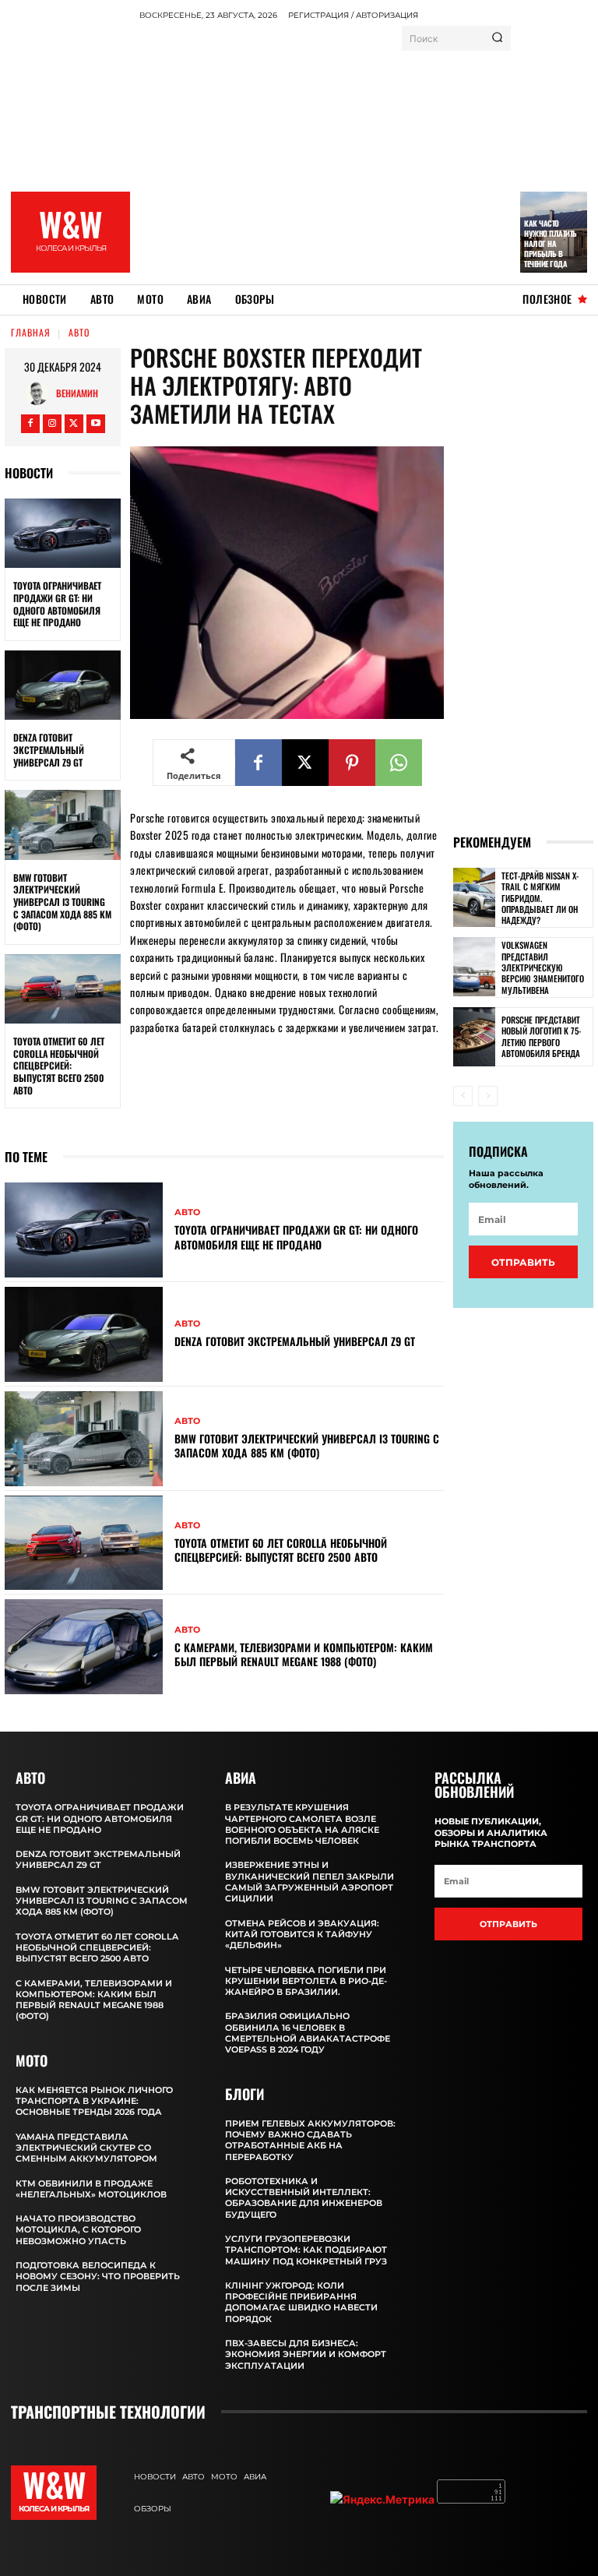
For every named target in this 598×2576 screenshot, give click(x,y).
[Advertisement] (368, 160)
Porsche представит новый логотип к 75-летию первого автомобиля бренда (541, 1036)
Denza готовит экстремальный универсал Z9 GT (49, 749)
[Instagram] (52, 424)
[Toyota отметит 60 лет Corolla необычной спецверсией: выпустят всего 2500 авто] (63, 989)
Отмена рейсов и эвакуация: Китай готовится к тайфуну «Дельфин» (302, 1935)
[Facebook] (30, 424)
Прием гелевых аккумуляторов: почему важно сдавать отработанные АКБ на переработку (310, 2140)
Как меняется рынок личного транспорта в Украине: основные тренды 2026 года (94, 2101)
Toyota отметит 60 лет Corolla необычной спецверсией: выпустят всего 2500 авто (59, 1065)
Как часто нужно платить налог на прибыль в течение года (551, 243)
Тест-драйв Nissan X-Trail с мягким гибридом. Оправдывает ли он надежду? (540, 898)
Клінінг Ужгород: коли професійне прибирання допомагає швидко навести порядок (301, 2302)
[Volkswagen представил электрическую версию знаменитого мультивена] (474, 967)
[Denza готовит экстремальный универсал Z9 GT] (63, 685)
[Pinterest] (352, 763)
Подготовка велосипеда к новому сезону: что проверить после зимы (98, 2276)
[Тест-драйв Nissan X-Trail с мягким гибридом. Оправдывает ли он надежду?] (474, 897)
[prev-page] (463, 1096)
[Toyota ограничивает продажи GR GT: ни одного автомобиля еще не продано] (63, 534)
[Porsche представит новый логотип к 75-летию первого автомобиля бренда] (474, 1037)
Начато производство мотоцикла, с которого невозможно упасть (78, 2230)
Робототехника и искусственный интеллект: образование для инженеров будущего (304, 2198)
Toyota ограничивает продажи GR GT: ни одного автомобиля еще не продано (57, 604)
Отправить (523, 1262)
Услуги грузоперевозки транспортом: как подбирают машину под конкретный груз (306, 2250)
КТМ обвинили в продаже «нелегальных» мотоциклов (91, 2189)
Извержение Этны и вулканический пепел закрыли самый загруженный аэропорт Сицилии (310, 1882)
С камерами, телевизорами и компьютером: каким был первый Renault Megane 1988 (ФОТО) (304, 1654)
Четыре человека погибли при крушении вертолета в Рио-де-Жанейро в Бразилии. (306, 1981)
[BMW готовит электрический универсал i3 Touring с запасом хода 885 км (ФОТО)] (63, 825)
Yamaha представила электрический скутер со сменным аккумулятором (86, 2148)
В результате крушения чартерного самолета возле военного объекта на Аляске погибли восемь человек (302, 1824)
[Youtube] (96, 424)
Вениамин (77, 393)
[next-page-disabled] (488, 1096)
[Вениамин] (40, 393)
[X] (74, 424)
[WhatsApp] (399, 763)
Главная (31, 332)
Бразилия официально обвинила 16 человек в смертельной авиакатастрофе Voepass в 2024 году (308, 2033)
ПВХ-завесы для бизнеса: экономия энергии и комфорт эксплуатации (306, 2354)
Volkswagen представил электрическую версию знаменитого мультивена (543, 967)
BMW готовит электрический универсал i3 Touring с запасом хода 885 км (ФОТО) (62, 902)
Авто (79, 332)
